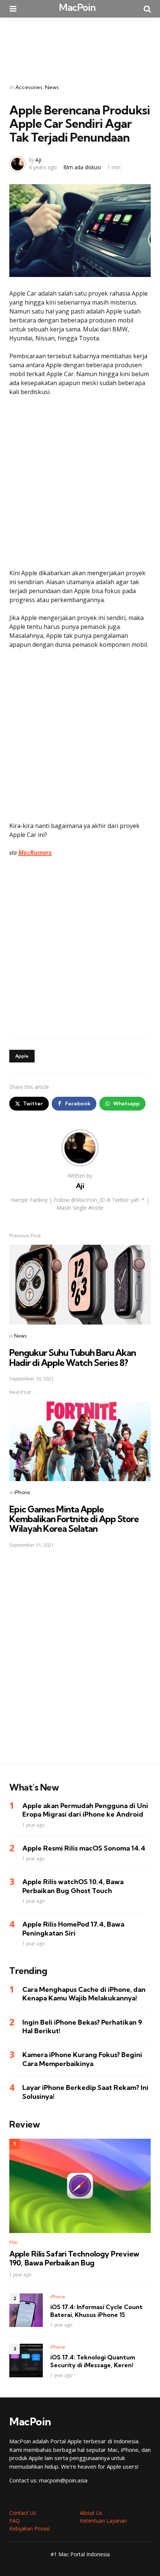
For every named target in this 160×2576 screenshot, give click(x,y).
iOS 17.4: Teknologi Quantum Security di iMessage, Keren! (93, 2361)
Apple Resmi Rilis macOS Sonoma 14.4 (84, 1848)
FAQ (15, 2521)
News (52, 87)
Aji (38, 160)
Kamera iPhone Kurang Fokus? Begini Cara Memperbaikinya (82, 2059)
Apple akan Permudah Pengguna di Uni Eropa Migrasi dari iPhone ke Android (85, 1810)
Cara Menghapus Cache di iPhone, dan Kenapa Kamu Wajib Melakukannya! (84, 1994)
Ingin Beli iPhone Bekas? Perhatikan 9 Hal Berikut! (82, 2027)
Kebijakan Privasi (30, 2528)
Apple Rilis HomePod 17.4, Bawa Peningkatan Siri (73, 1928)
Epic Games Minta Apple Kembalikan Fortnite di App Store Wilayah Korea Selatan (74, 1519)
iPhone (22, 1492)
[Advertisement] (80, 45)
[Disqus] (80, 1661)
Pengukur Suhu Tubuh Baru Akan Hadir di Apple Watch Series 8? (73, 1357)
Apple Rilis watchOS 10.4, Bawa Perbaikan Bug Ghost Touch (73, 1886)
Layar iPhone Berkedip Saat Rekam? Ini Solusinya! (85, 2092)
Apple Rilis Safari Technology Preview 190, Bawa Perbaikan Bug (74, 2258)
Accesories (29, 87)
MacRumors (35, 853)
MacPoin (77, 7)
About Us (91, 2513)
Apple (22, 1056)
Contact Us (23, 2513)
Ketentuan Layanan (103, 2521)
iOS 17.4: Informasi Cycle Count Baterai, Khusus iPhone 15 (96, 2311)
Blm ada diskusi (82, 167)
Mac (14, 2242)
